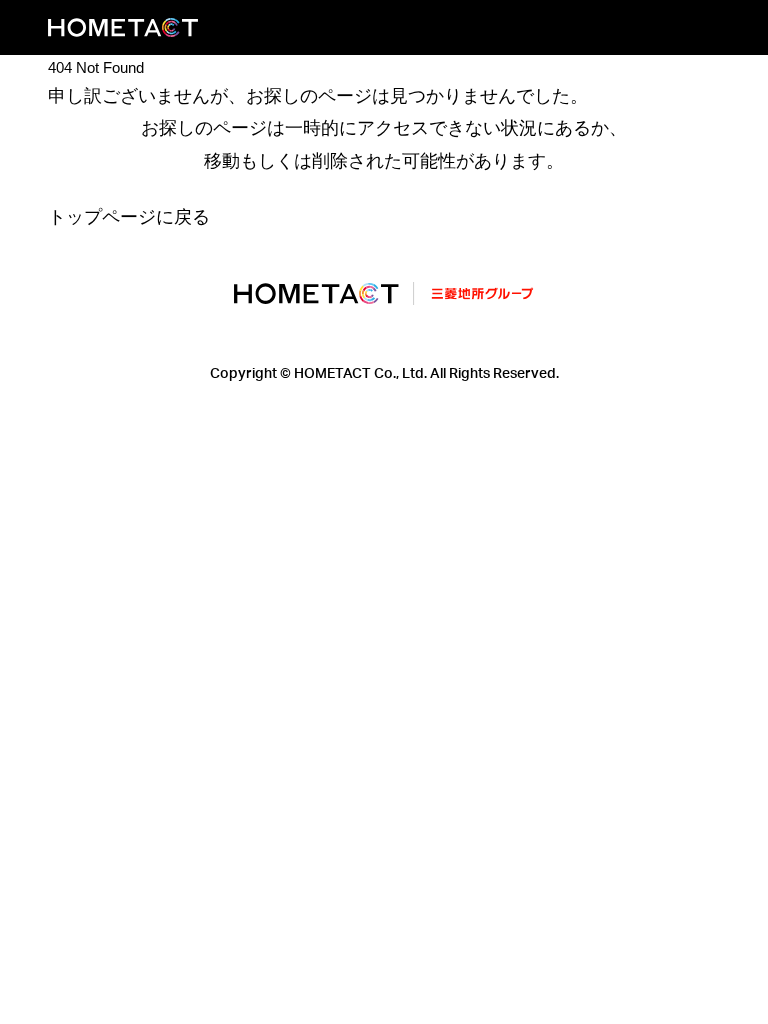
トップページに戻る (129, 217)
